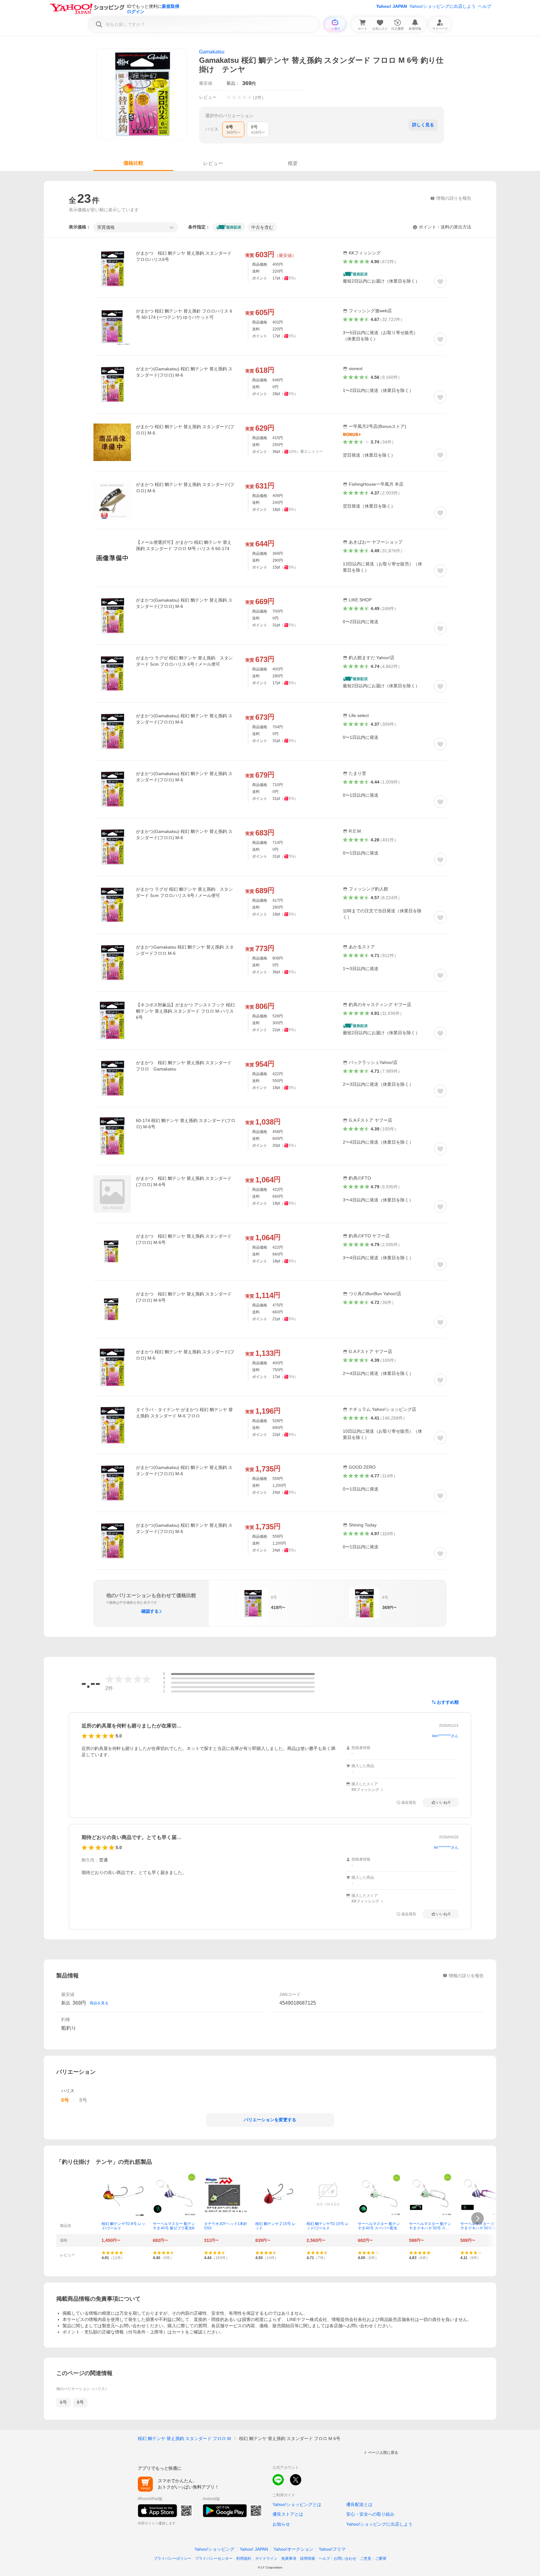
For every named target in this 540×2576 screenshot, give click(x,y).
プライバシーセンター (214, 2558)
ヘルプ (485, 6)
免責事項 (289, 2558)
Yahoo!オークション (293, 2549)
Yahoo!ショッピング (214, 2549)
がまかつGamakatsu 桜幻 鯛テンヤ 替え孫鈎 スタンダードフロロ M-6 (185, 950)
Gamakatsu (212, 52)
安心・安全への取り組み (370, 2514)
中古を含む (262, 227)
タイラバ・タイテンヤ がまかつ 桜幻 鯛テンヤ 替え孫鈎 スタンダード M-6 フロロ (184, 1413)
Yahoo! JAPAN (392, 6)
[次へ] (477, 2218)
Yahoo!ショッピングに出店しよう (442, 6)
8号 (80, 2402)
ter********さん (446, 1847)
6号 (63, 2402)
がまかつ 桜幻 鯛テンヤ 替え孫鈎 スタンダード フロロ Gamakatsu (186, 1066)
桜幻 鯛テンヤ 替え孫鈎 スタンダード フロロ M (184, 2438)
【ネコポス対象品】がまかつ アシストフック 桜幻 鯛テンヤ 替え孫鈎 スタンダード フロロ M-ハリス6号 (185, 1011)
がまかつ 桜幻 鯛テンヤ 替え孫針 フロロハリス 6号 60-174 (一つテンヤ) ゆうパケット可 (184, 314)
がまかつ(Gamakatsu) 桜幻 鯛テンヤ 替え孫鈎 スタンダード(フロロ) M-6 (184, 372)
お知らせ (281, 2524)
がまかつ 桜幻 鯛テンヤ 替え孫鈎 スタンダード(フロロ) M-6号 (184, 1181)
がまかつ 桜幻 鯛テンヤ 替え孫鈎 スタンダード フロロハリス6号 (186, 256)
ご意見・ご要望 (373, 2558)
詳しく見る (423, 125)
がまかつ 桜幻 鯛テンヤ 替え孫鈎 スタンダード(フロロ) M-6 (185, 430)
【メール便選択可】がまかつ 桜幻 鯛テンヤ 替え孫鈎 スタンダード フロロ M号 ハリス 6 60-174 (184, 545)
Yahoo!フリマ (332, 2549)
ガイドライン (266, 2558)
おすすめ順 (448, 1702)
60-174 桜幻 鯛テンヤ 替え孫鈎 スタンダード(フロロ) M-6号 (186, 1124)
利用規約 (244, 2558)
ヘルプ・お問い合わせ (337, 2558)
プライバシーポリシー (172, 2558)
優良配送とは (359, 2504)
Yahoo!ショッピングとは (297, 2504)
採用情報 (307, 2558)
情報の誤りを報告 (466, 1976)
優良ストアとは (288, 2514)
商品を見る (99, 2003)
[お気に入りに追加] (440, 281)
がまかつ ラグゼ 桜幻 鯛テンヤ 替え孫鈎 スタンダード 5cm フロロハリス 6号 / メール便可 (184, 661)
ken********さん (445, 1736)
